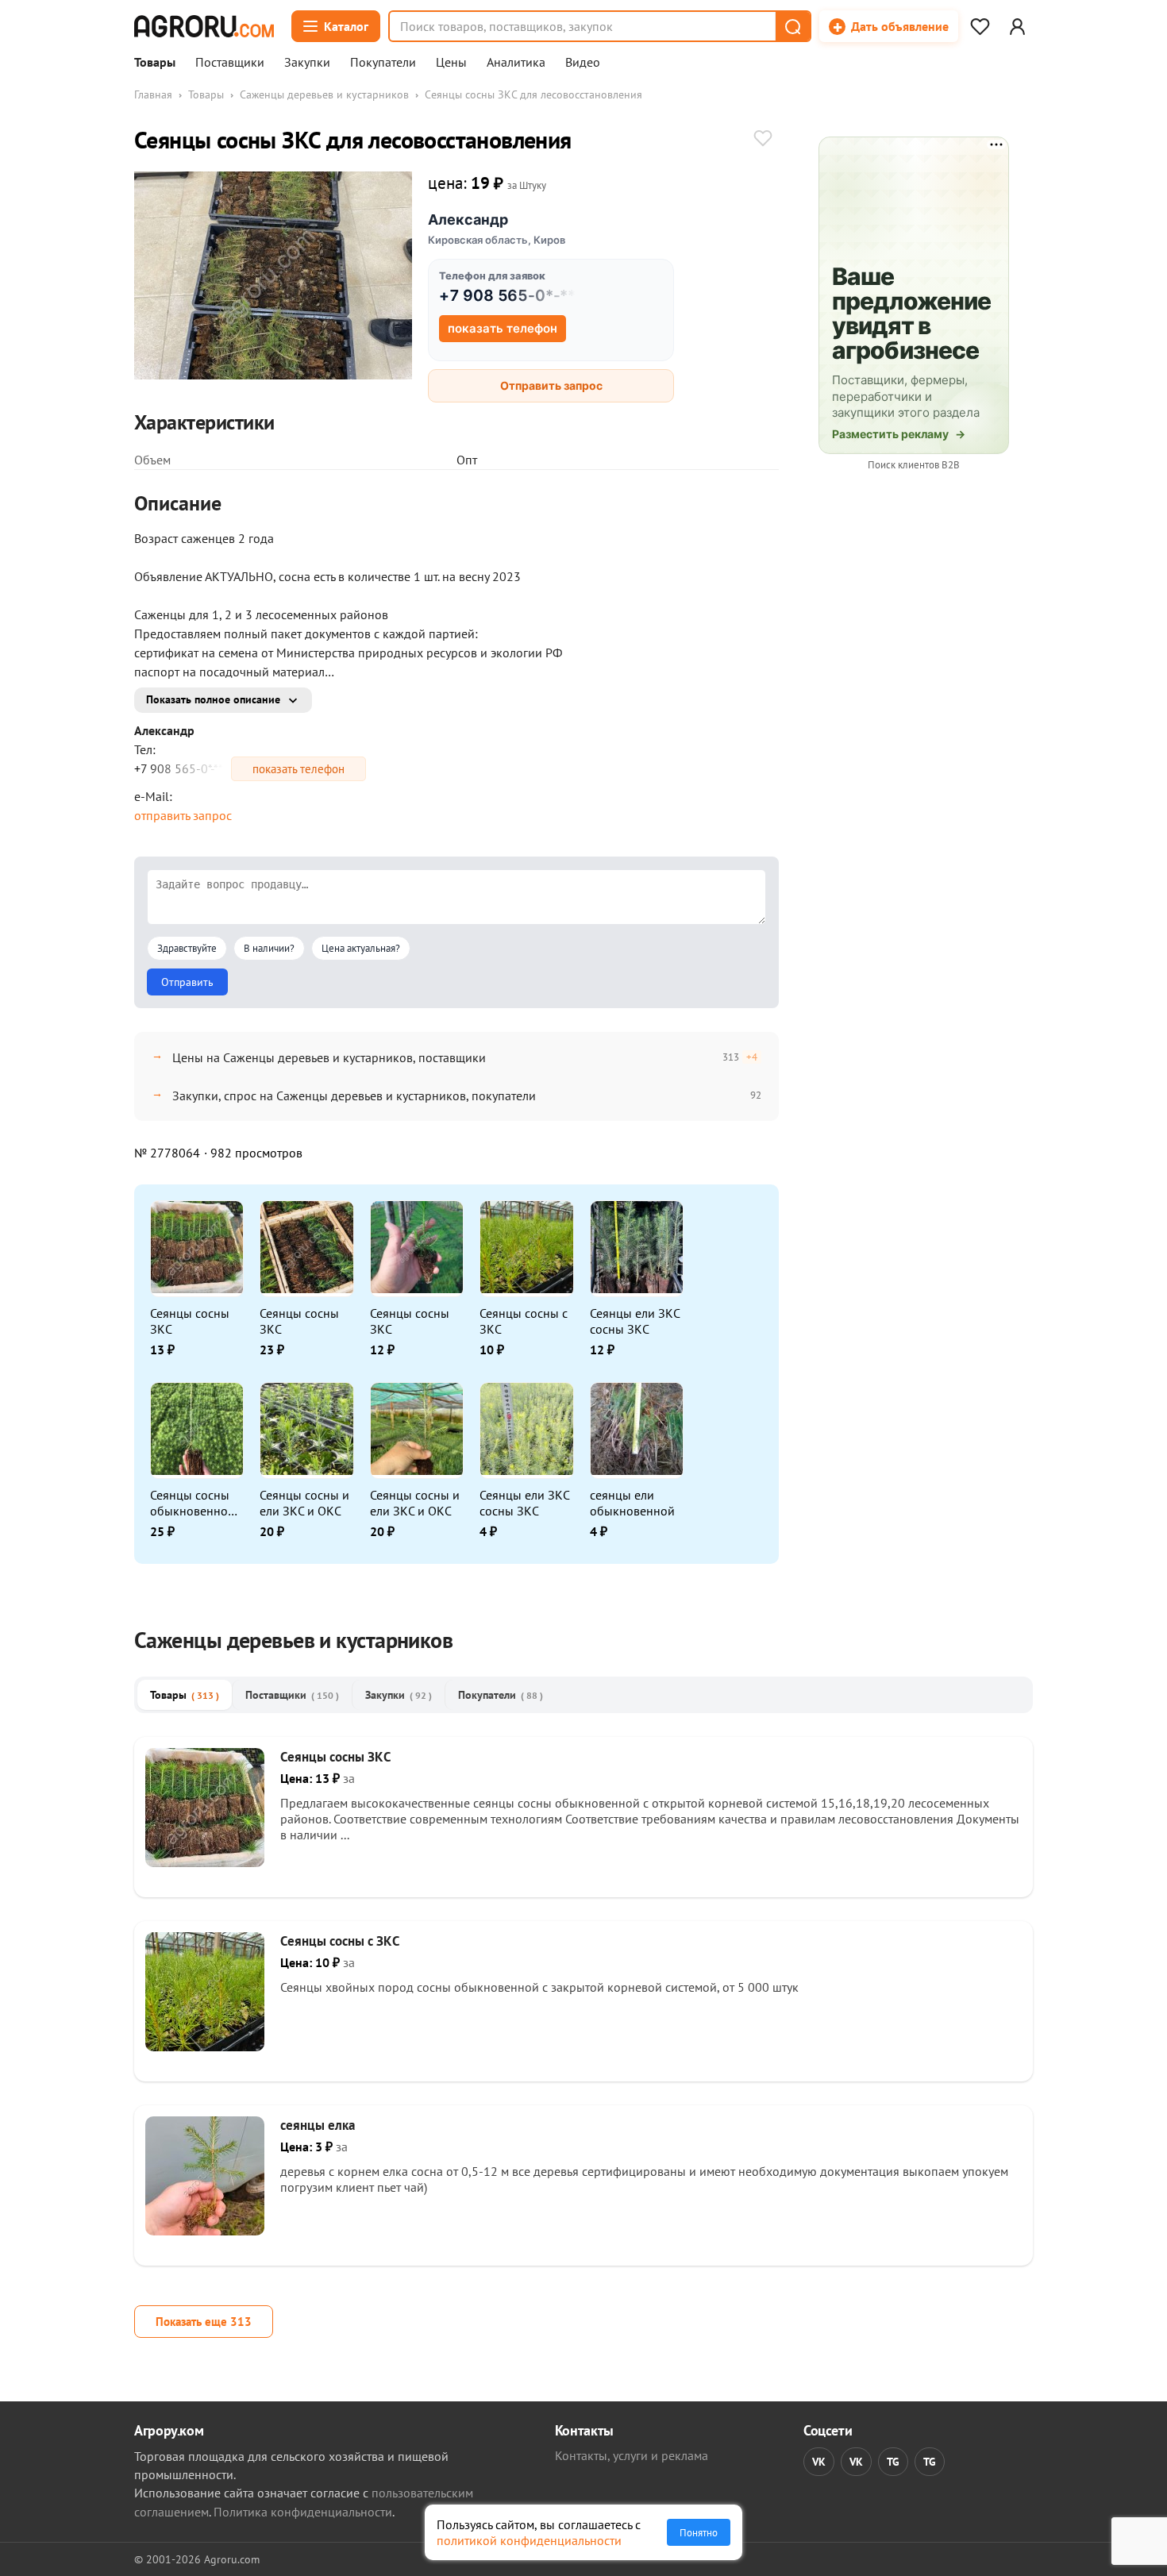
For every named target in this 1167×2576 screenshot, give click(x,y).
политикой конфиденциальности (529, 2540)
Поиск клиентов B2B (914, 465)
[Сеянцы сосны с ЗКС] (205, 2047)
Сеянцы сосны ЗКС (190, 1321)
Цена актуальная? (361, 948)
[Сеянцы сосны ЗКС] (205, 1862)
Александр (468, 219)
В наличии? (269, 948)
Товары (155, 63)
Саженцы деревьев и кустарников (324, 94)
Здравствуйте (187, 948)
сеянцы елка (318, 2125)
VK (819, 2462)
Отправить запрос (551, 385)
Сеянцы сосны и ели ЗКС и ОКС (304, 1503)
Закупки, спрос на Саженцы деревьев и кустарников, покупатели (354, 1095)
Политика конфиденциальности (303, 2512)
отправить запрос (183, 815)
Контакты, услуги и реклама (632, 2455)
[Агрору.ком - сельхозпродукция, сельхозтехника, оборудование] (204, 26)
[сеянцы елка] (205, 2231)
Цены (451, 63)
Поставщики (230, 63)
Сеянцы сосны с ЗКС (524, 1321)
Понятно (699, 2532)
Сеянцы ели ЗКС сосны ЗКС (635, 1321)
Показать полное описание (213, 699)
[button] (792, 26)
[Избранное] (980, 26)
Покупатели (383, 63)
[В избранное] (763, 140)
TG (893, 2462)
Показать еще (204, 2322)
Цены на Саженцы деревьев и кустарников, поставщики (329, 1057)
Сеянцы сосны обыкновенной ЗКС (193, 1503)
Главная (153, 94)
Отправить (187, 982)
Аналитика (516, 63)
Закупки (307, 63)
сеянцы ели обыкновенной (632, 1503)
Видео (583, 63)
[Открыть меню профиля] (1017, 26)
